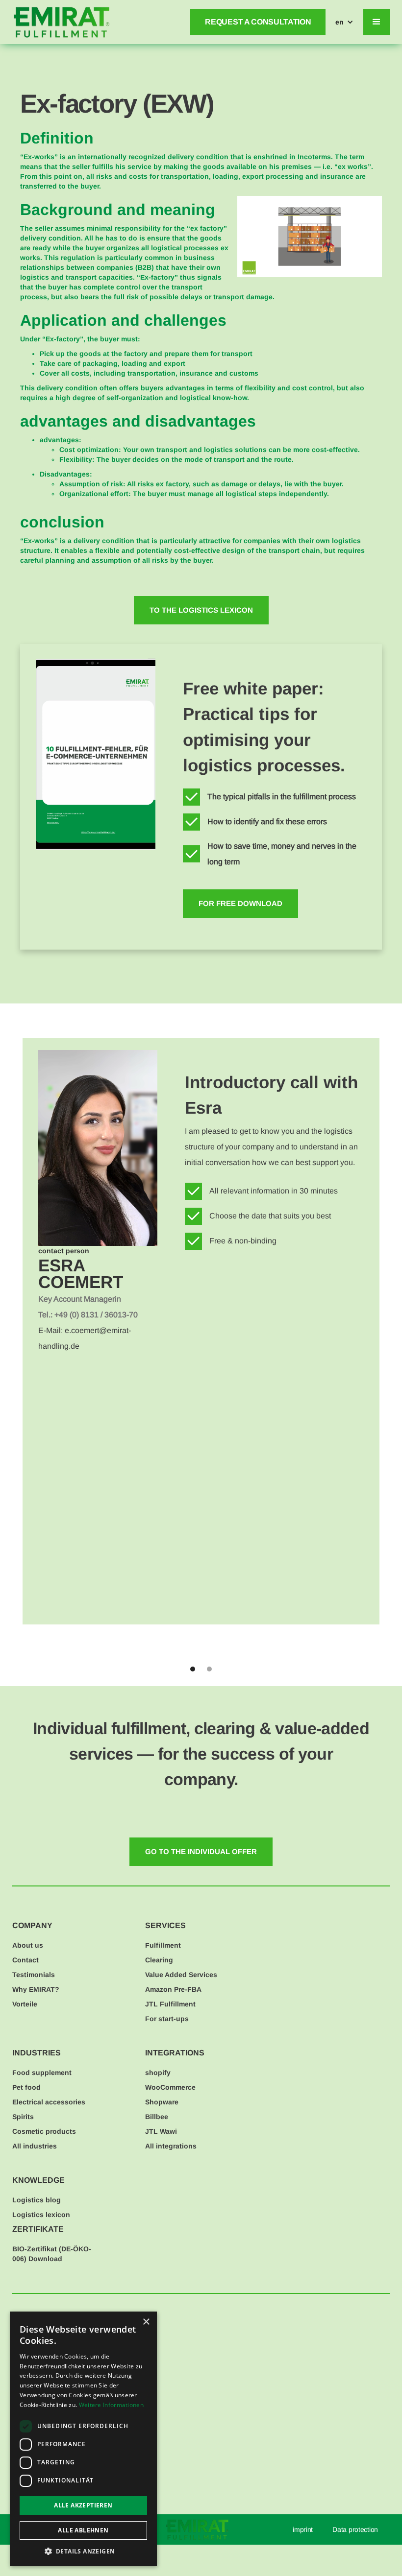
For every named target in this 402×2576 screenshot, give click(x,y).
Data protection (355, 2529)
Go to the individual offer (201, 1851)
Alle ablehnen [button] (83, 2530)
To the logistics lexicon (201, 610)
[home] (61, 22)
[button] (344, 22)
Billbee (157, 2117)
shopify (158, 2073)
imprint (303, 2529)
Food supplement (42, 2073)
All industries (35, 2146)
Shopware (162, 2102)
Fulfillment (163, 1945)
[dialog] (83, 2439)
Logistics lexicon (41, 2215)
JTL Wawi (161, 2131)
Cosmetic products (44, 2131)
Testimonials (34, 1975)
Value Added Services (181, 1975)
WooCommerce (170, 2087)
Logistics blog (37, 2200)
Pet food (26, 2087)
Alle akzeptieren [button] (83, 2505)
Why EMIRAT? (36, 1989)
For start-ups (167, 2019)
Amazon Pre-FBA (173, 1989)
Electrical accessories (49, 2102)
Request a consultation (258, 22)
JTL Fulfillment (170, 2004)
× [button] (146, 2322)
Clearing (159, 1960)
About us (28, 1945)
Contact (25, 1960)
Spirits (23, 2117)
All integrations (171, 2146)
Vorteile (25, 2004)
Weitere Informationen (111, 2405)
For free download (240, 903)
